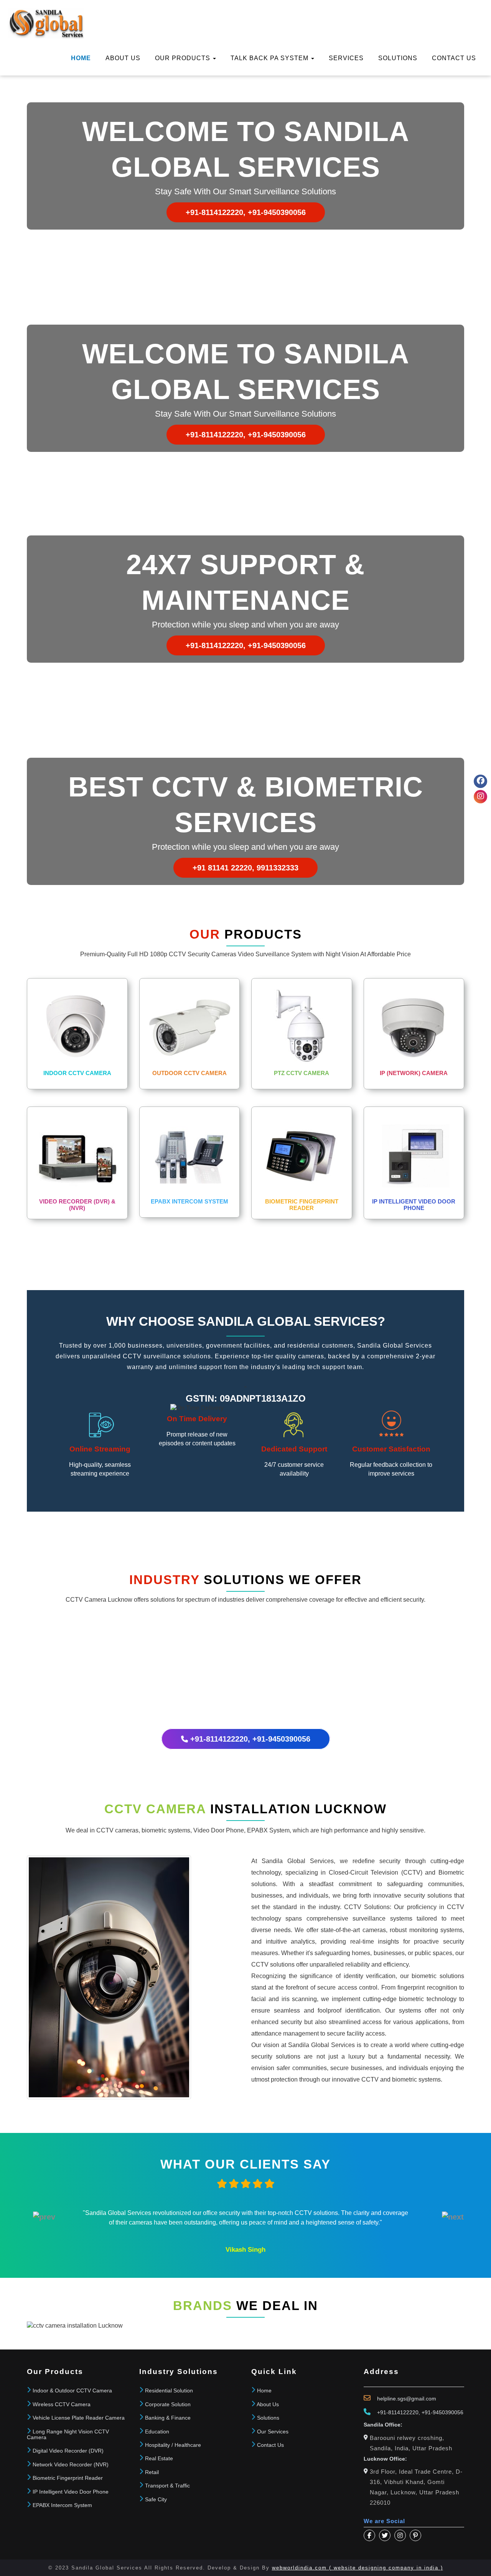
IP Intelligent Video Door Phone (71, 2492)
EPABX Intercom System (62, 2505)
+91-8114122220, (399, 2412)
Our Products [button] (184, 58)
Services (346, 58)
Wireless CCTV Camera (62, 2404)
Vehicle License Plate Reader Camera (79, 2418)
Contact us (454, 58)
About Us (123, 58)
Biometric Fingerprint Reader (68, 2478)
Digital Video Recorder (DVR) (68, 2451)
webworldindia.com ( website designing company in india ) (358, 2568)
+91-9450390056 (442, 2412)
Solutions (398, 58)
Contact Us (270, 2445)
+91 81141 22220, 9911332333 (245, 868)
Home (81, 58)
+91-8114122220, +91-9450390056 (246, 212)
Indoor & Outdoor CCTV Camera (72, 2390)
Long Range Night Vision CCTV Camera (68, 2434)
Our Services (273, 2432)
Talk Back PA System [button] (270, 58)
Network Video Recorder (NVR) (71, 2464)
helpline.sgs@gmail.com (407, 2399)
